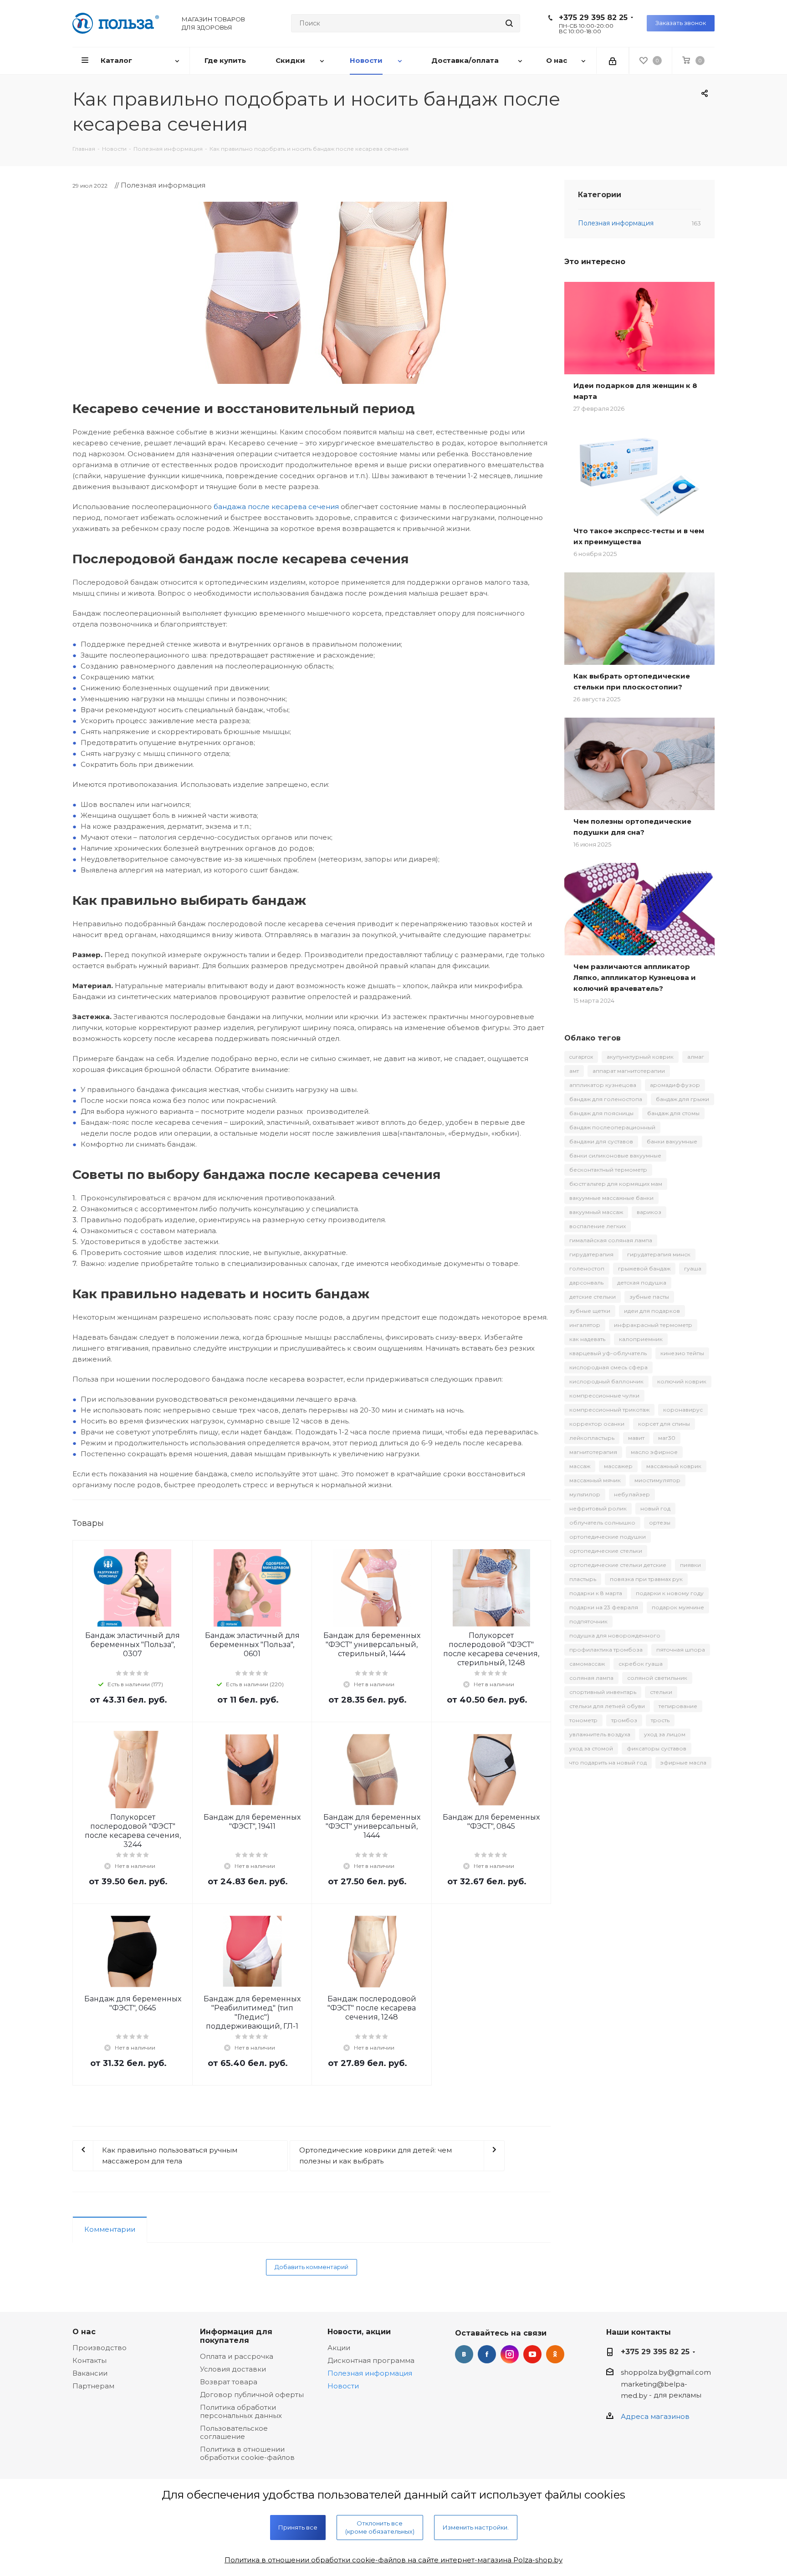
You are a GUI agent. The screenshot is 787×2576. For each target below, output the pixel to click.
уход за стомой (591, 1748)
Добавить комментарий (312, 2267)
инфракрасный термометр (653, 1325)
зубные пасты (649, 1297)
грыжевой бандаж (644, 1268)
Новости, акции (359, 2331)
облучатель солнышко (602, 1523)
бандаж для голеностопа (606, 1099)
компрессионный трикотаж (609, 1410)
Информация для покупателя (236, 2336)
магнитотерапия (593, 1452)
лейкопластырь (592, 1438)
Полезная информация (370, 2373)
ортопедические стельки (606, 1551)
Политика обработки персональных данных (241, 2411)
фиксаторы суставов (657, 1748)
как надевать (587, 1339)
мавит (636, 1438)
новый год (655, 1508)
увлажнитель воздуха (600, 1734)
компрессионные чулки (604, 1395)
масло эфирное (654, 1452)
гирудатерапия (591, 1254)
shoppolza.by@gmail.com (666, 2373)
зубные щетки (590, 1311)
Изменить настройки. (476, 2527)
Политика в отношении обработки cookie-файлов (247, 2453)
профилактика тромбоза (606, 1650)
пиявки (690, 1565)
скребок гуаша (641, 1664)
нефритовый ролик (598, 1508)
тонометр (583, 1720)
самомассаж (587, 1664)
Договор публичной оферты (252, 2395)
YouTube (532, 2354)
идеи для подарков (652, 1311)
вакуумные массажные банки (611, 1198)
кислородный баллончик (606, 1381)
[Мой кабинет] (613, 61)
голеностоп (587, 1268)
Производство (100, 2348)
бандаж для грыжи (682, 1099)
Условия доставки (233, 2369)
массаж (580, 1466)
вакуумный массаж (596, 1212)
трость (660, 1720)
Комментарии (110, 2229)
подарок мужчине (678, 1607)
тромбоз (624, 1720)
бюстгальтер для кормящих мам (616, 1184)
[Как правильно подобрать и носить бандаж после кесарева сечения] (312, 293)
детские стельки (593, 1297)
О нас (84, 2331)
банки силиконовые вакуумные (615, 1155)
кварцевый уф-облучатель (608, 1353)
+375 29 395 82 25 (593, 18)
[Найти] (509, 23)
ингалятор (585, 1325)
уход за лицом (665, 1734)
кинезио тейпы (682, 1353)
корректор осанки (597, 1424)
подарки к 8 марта (596, 1593)
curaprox (581, 1057)
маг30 (667, 1438)
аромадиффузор (675, 1085)
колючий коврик (682, 1381)
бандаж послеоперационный (612, 1127)
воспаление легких (598, 1226)
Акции (339, 2348)
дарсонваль (586, 1283)
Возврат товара (229, 2382)
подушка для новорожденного (615, 1635)
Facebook (487, 2354)
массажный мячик (595, 1480)
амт (574, 1071)
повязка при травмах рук (646, 1579)
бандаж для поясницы (601, 1113)
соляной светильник (657, 1678)
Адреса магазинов (655, 2416)
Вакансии (90, 2373)
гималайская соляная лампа (611, 1240)
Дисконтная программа (371, 2360)
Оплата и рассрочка (237, 2356)
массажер (618, 1466)
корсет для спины (664, 1424)
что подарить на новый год (608, 1762)
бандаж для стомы (673, 1113)
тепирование (678, 1706)
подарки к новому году (670, 1593)
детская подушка (642, 1283)
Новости (343, 2386)
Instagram (510, 2354)
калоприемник (641, 1339)
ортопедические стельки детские (618, 1565)
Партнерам (93, 2386)
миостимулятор (657, 1480)
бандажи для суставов (601, 1141)
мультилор (585, 1494)
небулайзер (632, 1494)
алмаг (696, 1057)
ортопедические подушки (608, 1537)
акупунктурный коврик (640, 1057)
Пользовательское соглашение (234, 2432)
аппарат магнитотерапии (629, 1071)
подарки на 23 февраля (604, 1607)
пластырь (583, 1579)
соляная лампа (591, 1678)
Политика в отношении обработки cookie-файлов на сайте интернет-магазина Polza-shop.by (393, 2560)
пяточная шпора (681, 1650)
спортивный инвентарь (603, 1692)
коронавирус (683, 1410)
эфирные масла (683, 1762)
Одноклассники (555, 2354)
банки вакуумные (672, 1141)
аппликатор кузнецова (603, 1085)
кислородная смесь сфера (608, 1367)
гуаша (693, 1268)
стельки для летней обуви (607, 1706)
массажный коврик (674, 1466)
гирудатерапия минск (659, 1254)
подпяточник (588, 1621)
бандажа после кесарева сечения (276, 507)
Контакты (89, 2360)
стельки (661, 1692)
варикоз (649, 1212)
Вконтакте (464, 2354)
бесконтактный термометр (608, 1170)
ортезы (660, 1523)
